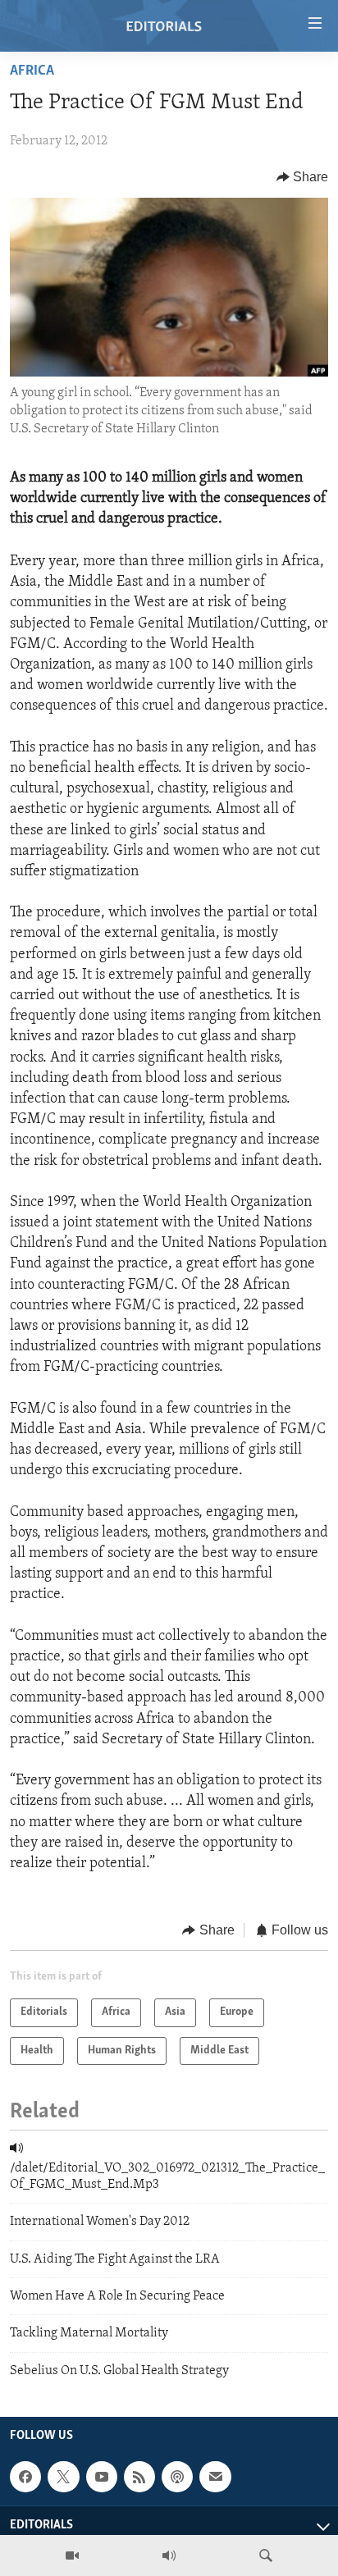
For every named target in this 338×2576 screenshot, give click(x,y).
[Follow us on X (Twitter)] (63, 2477)
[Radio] (169, 2555)
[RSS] (139, 2477)
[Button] (303, 177)
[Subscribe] (215, 2477)
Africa (32, 71)
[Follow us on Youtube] (102, 2477)
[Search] (266, 2555)
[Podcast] (177, 2477)
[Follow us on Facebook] (25, 2477)
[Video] (72, 2555)
